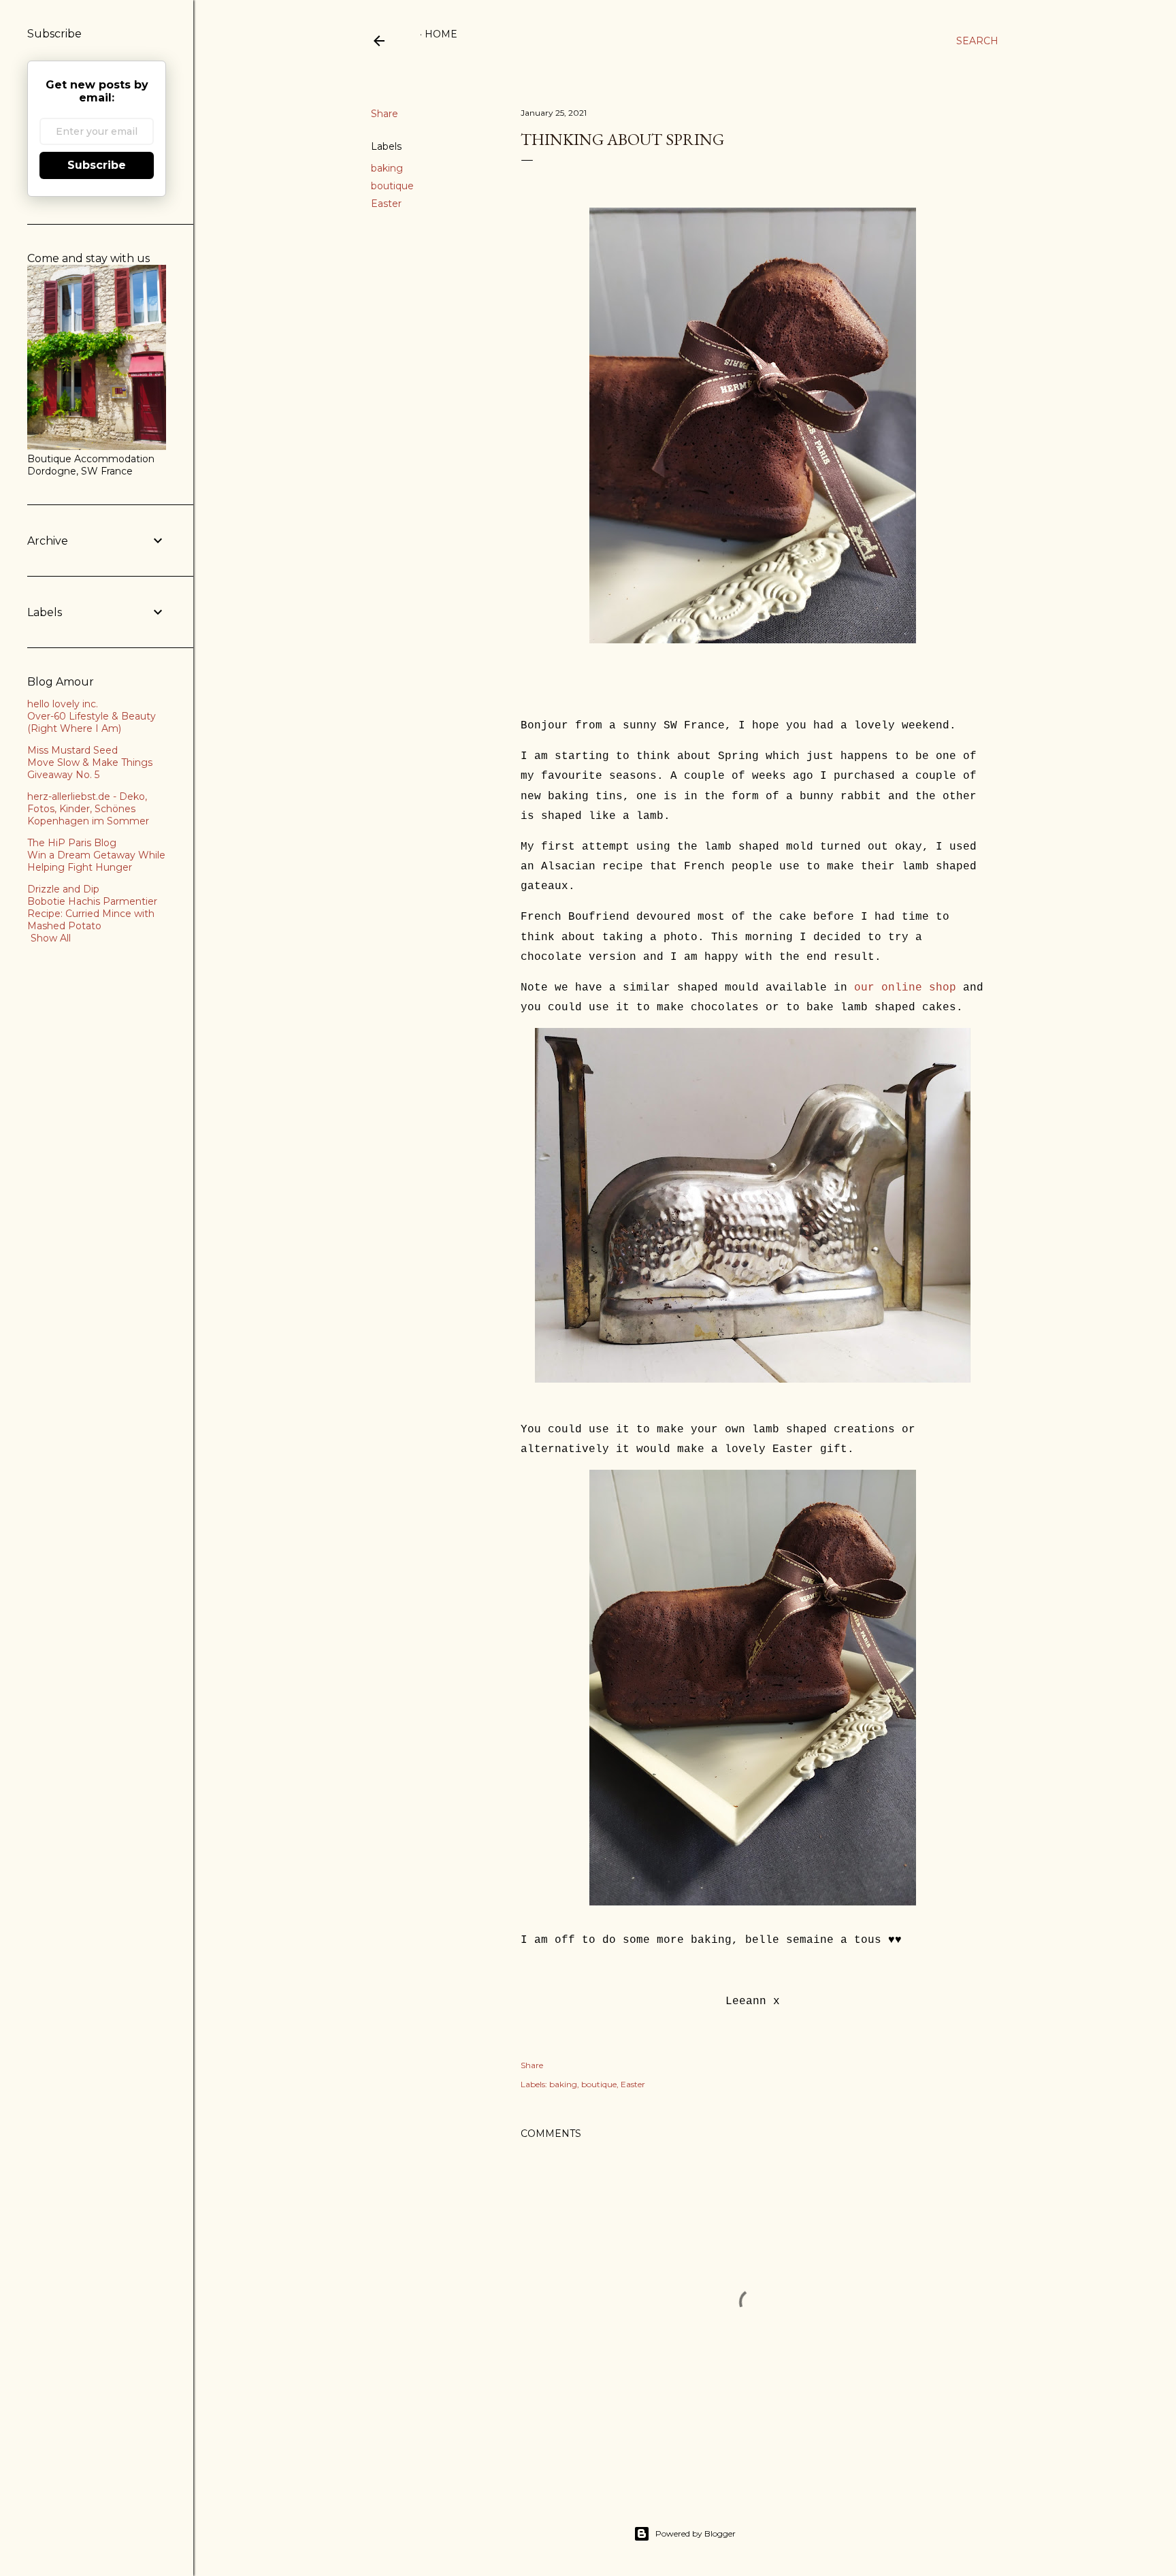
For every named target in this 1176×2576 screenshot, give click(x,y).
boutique (392, 186)
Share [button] (385, 114)
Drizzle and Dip (63, 889)
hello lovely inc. (63, 704)
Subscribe (97, 165)
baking (387, 168)
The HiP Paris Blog (72, 843)
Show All (51, 938)
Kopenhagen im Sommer (88, 821)
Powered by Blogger (696, 2533)
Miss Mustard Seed (72, 750)
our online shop (909, 988)
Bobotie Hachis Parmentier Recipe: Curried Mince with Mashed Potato (92, 914)
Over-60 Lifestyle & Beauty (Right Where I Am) (92, 722)
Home (441, 34)
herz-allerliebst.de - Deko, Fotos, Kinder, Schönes (87, 803)
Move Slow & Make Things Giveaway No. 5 (90, 769)
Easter (386, 204)
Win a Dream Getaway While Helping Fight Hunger (96, 861)
